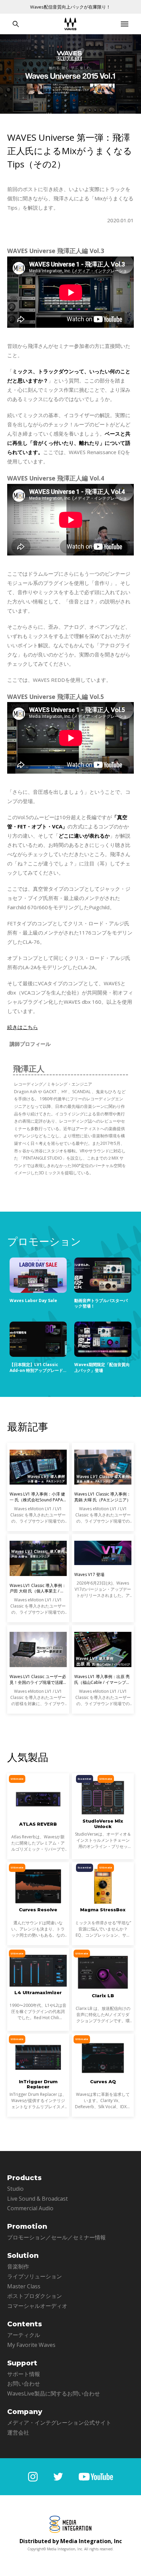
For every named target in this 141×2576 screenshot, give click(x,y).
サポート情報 (24, 2374)
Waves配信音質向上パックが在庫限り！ (70, 7)
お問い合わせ (24, 2384)
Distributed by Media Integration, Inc (71, 2541)
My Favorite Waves (31, 2345)
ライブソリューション (35, 2276)
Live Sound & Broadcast (37, 2199)
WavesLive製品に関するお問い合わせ (54, 2393)
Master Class (24, 2286)
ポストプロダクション (35, 2296)
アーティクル (24, 2335)
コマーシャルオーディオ (37, 2306)
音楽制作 (18, 2266)
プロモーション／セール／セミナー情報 (56, 2237)
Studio (15, 2189)
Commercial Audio (30, 2208)
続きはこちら (23, 1027)
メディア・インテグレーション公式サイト (59, 2423)
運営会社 (18, 2433)
